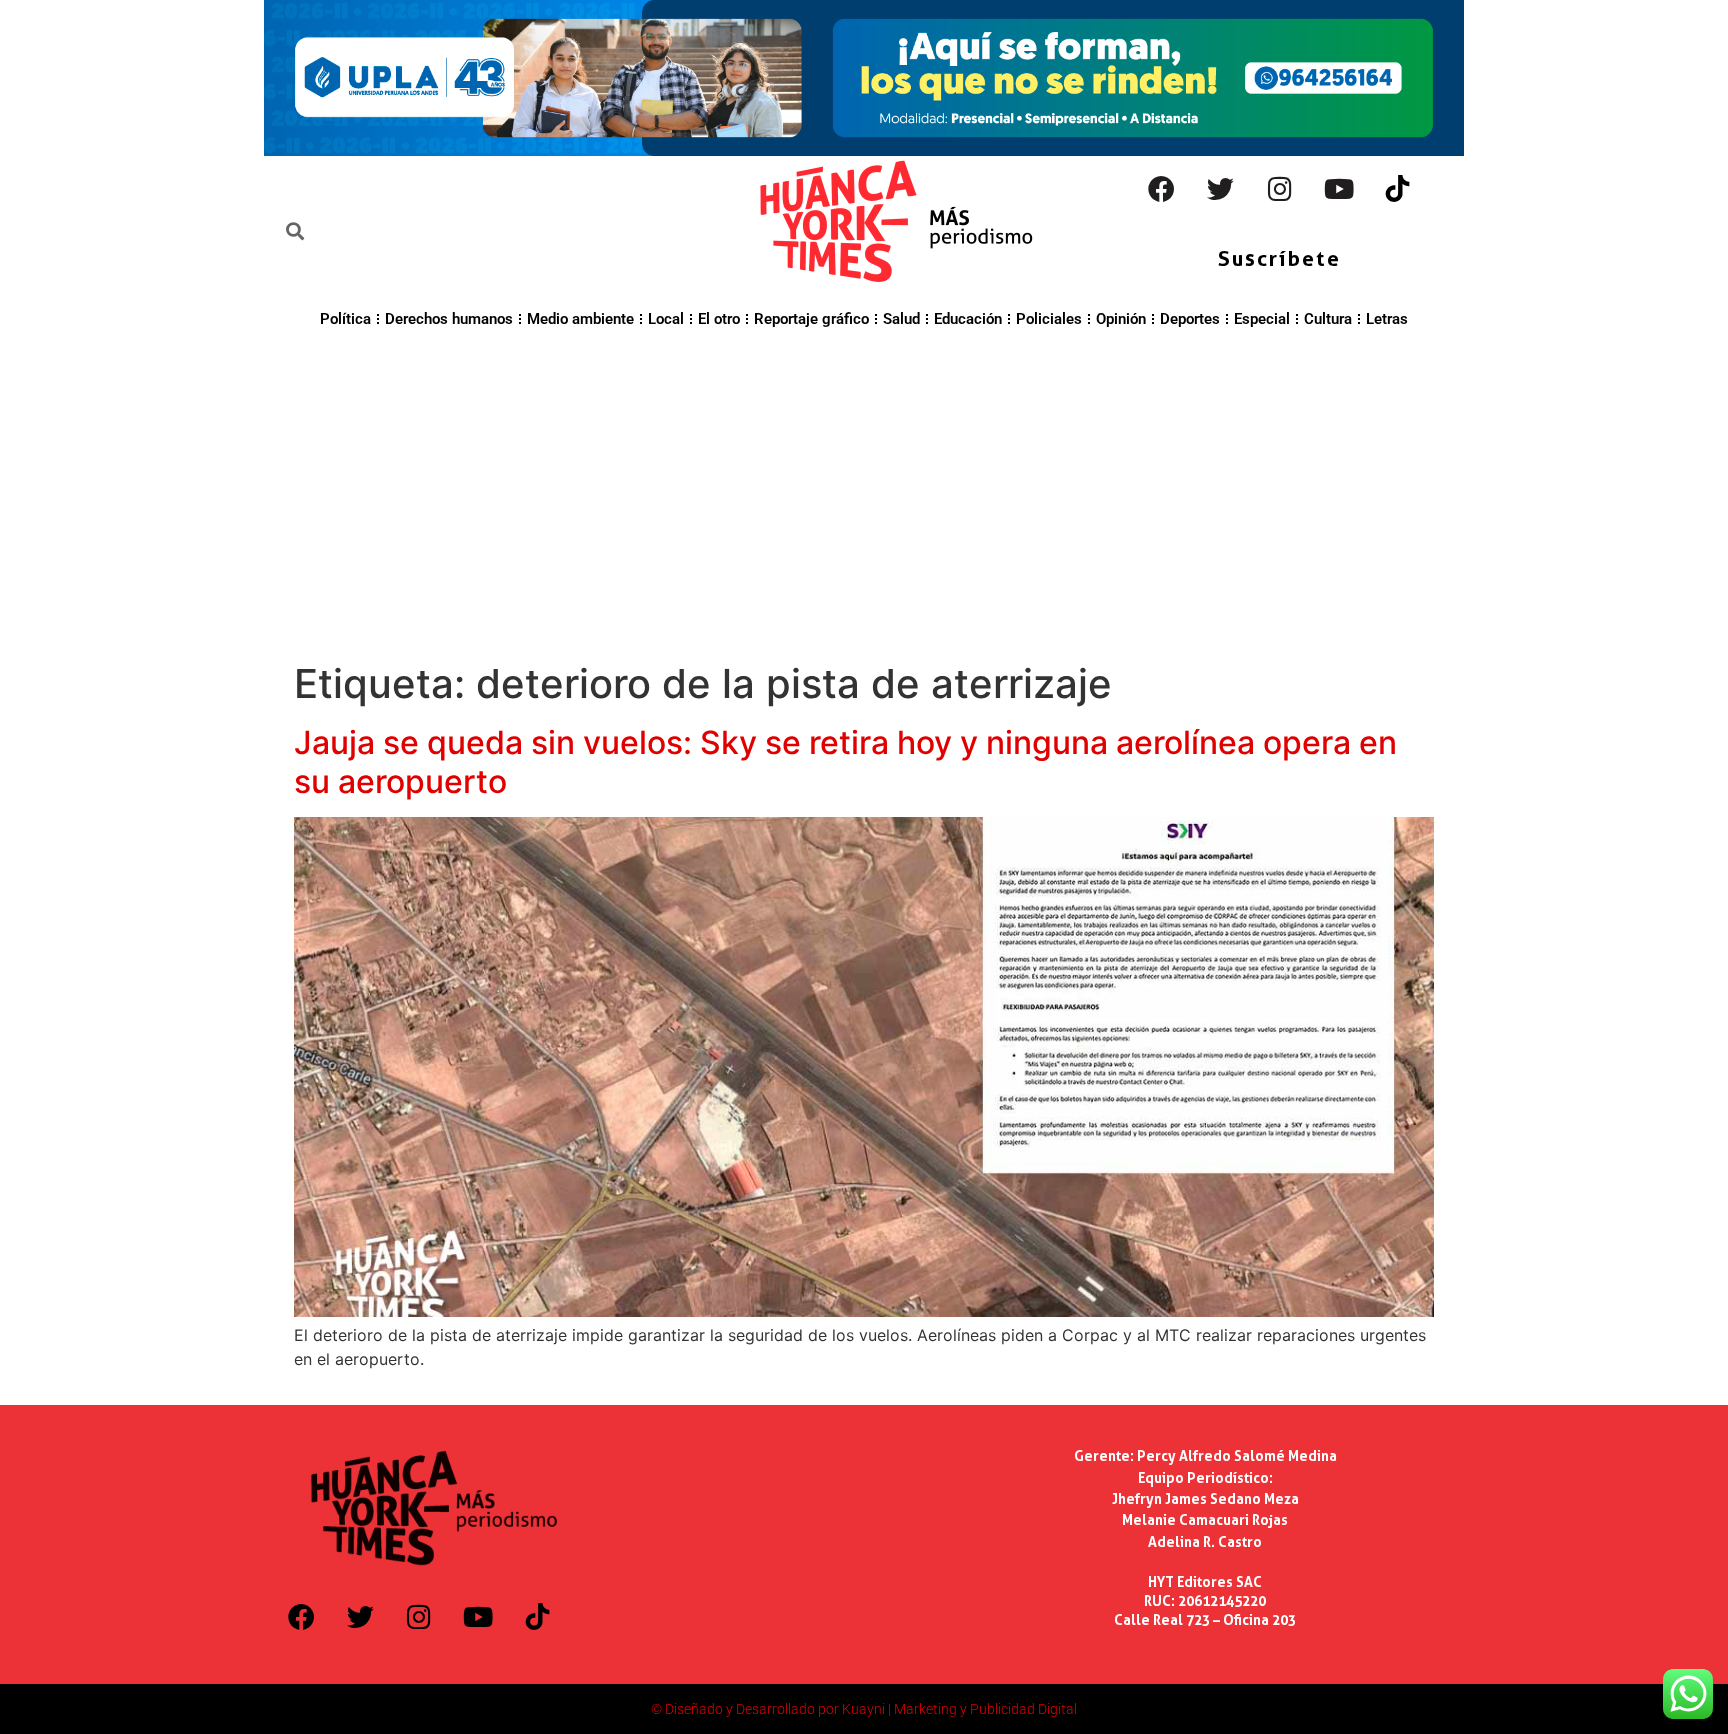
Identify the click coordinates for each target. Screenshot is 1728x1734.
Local (666, 319)
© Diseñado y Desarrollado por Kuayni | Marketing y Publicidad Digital (864, 1709)
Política (345, 319)
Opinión (1121, 319)
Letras (1387, 319)
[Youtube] (1339, 189)
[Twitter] (1221, 189)
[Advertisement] (864, 492)
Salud (901, 319)
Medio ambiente (580, 319)
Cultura (1328, 319)
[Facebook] (1162, 189)
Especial (1262, 319)
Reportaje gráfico (811, 319)
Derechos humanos (449, 319)
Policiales (1049, 319)
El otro (719, 319)
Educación (968, 319)
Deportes (1190, 319)
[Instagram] (1280, 189)
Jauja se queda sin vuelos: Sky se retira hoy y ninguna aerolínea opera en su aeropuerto (845, 761)
